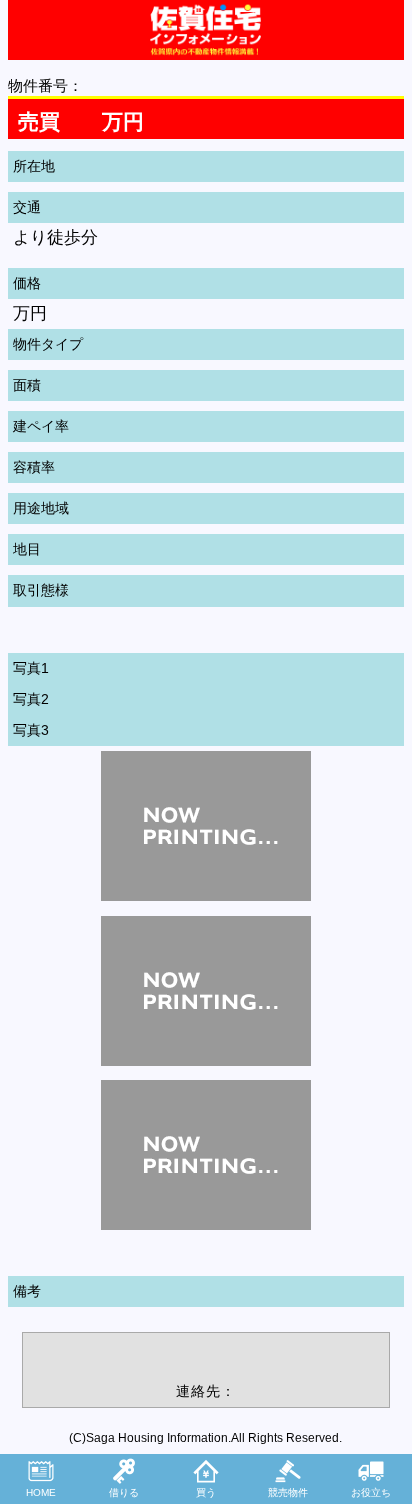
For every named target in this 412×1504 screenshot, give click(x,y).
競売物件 (288, 1492)
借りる (124, 1492)
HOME (41, 1492)
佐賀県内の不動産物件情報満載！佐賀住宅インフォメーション (206, 30)
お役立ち (371, 1492)
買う (206, 1492)
